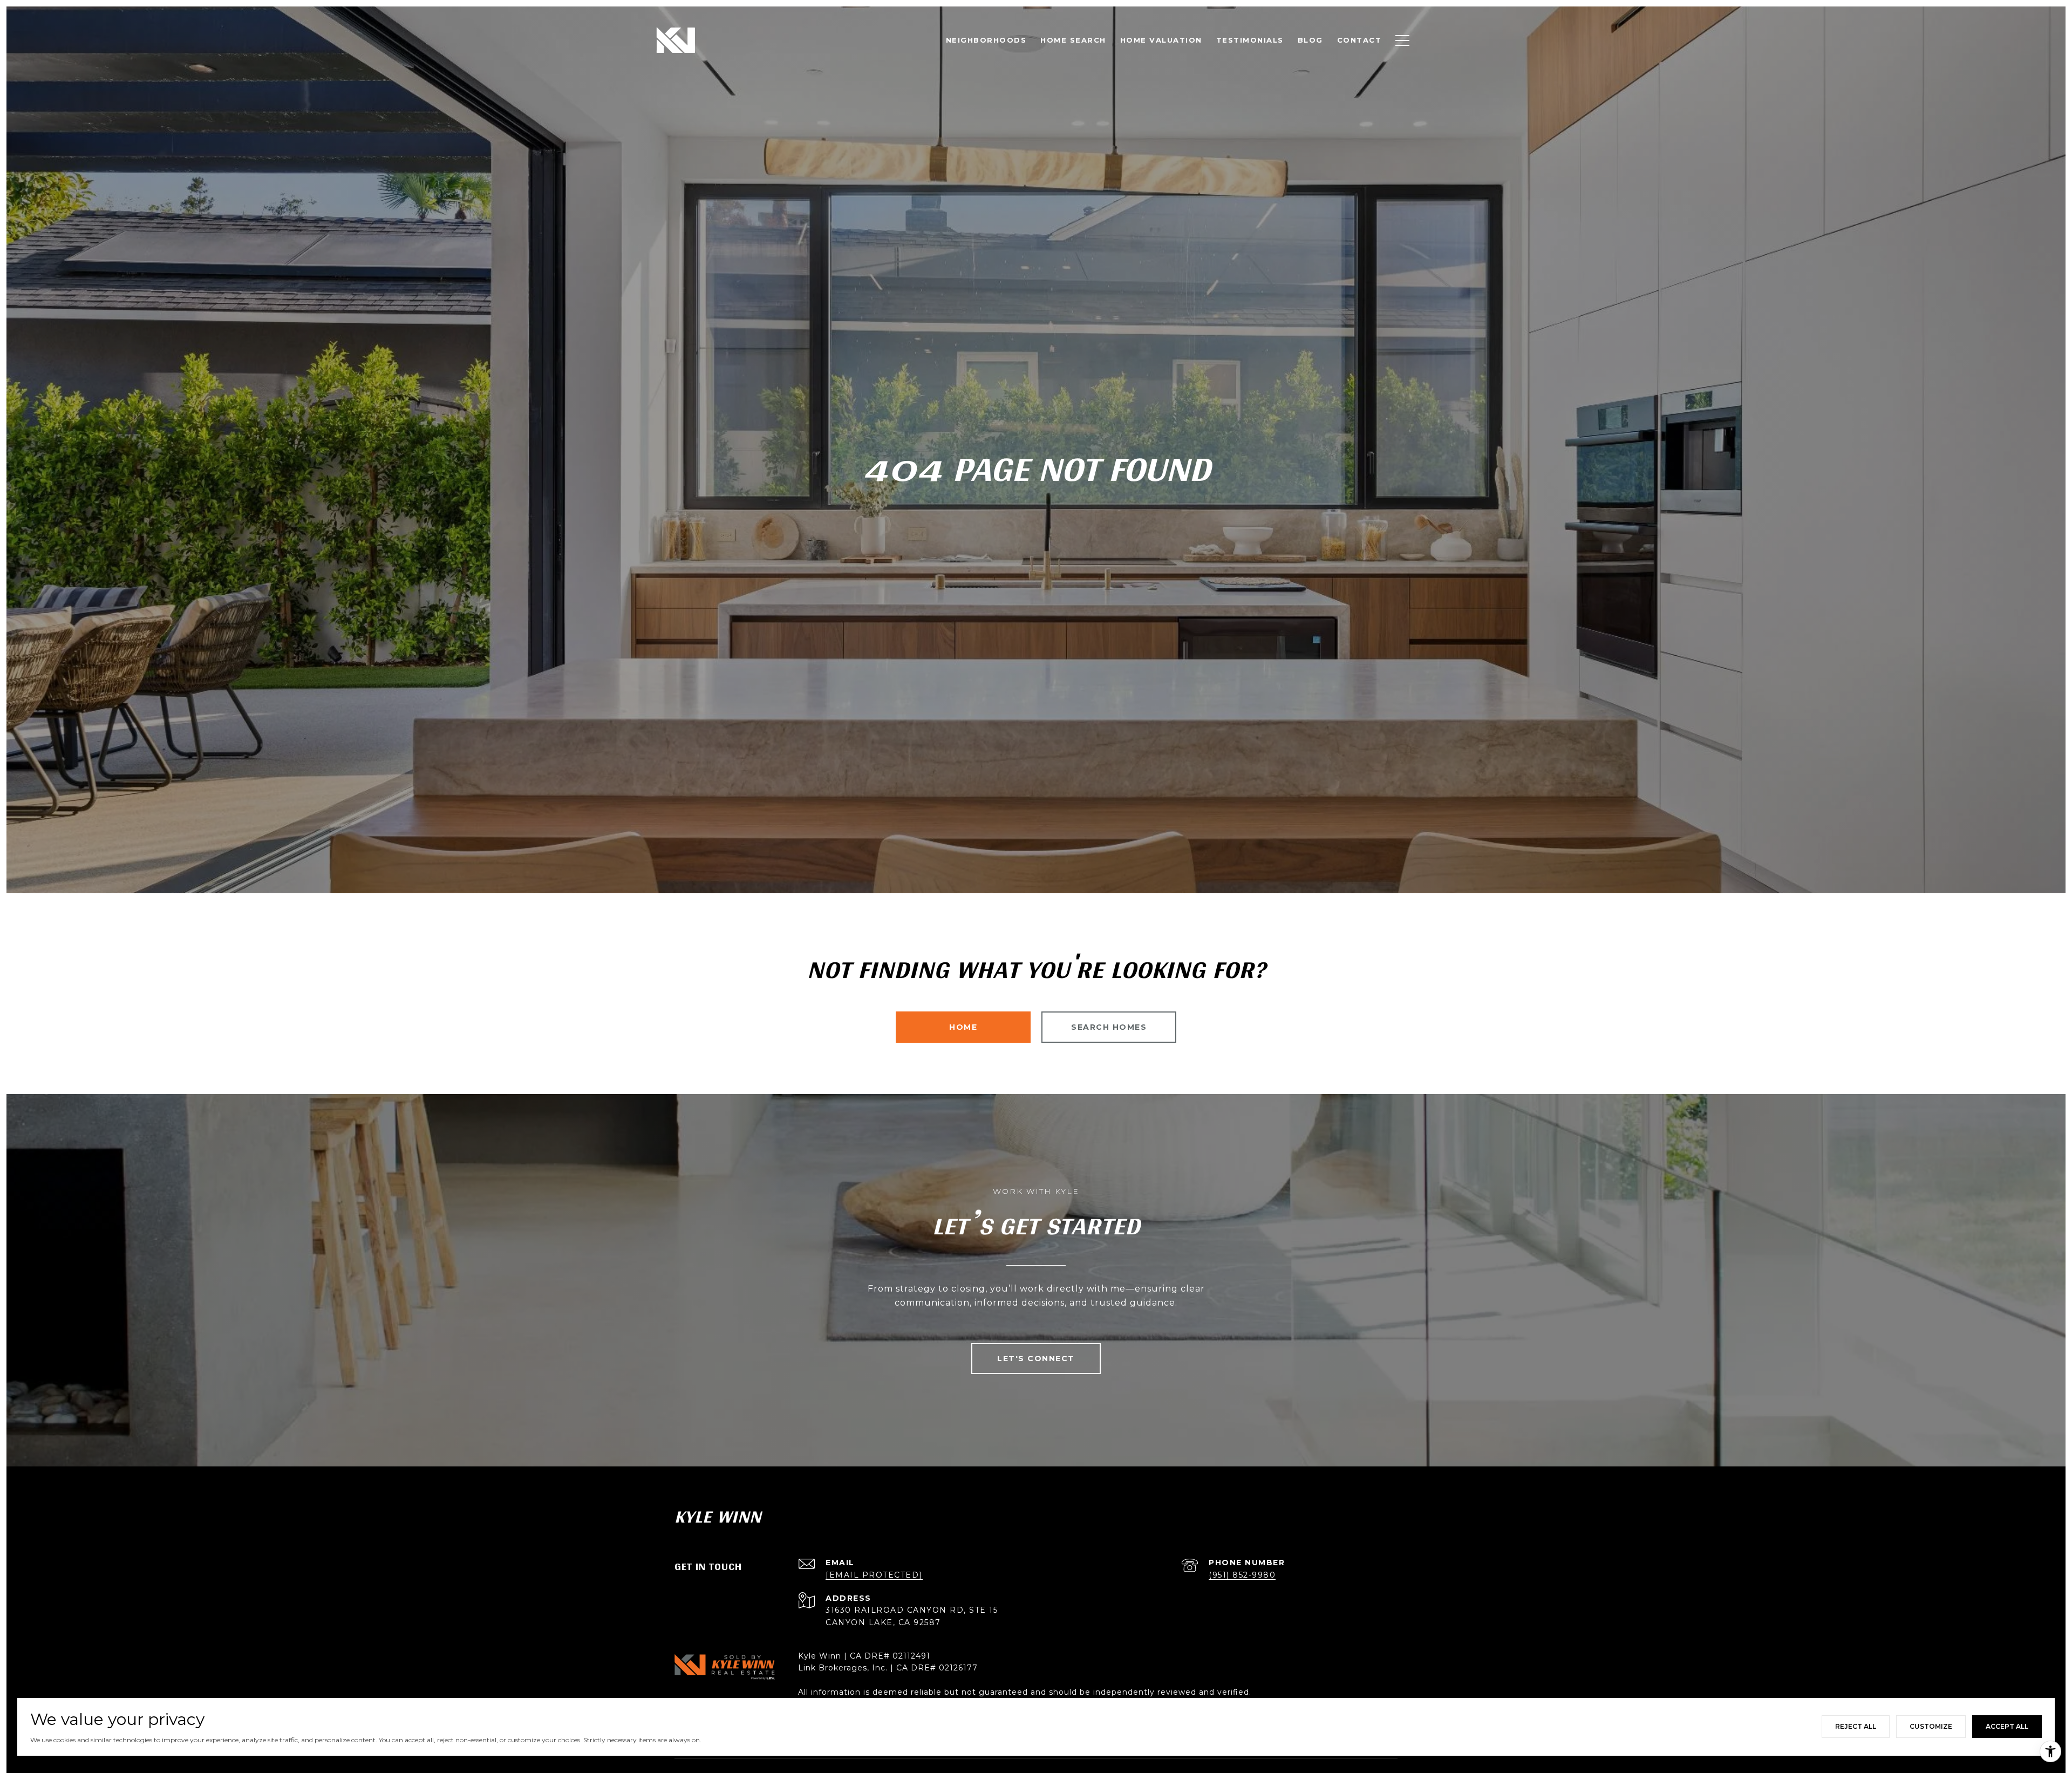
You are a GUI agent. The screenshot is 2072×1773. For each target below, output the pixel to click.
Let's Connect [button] (1036, 1358)
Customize (1931, 1726)
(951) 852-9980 (1242, 1575)
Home (963, 1027)
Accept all (2007, 1726)
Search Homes (1109, 1027)
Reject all (1856, 1726)
